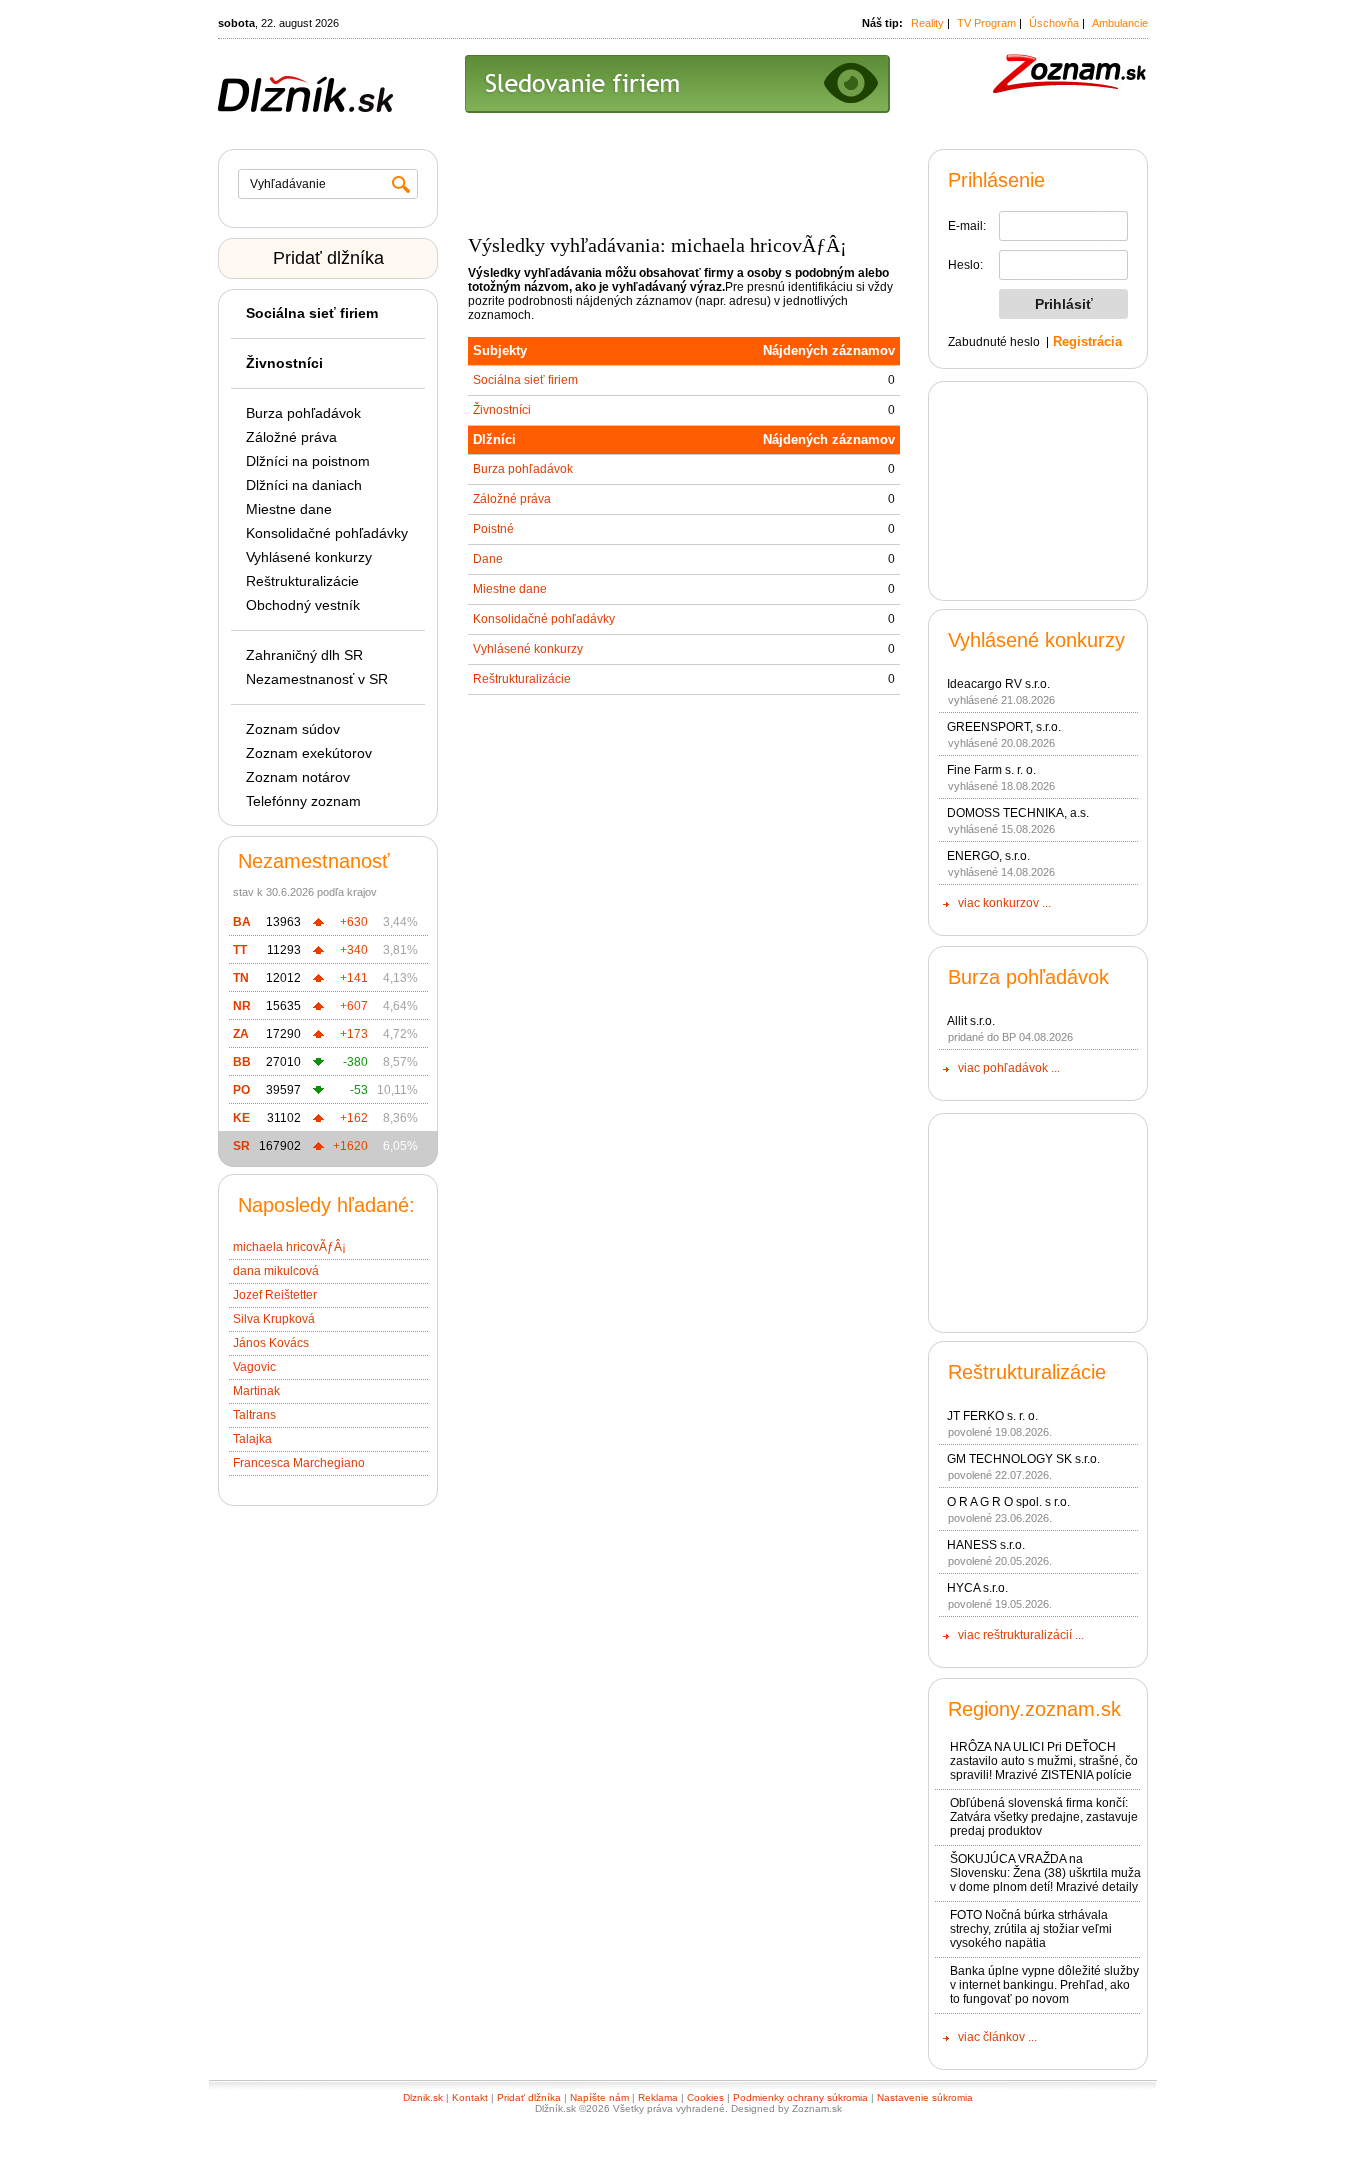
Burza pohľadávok (303, 413)
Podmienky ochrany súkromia (800, 2097)
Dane (488, 559)
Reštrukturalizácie (302, 581)
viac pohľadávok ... (1009, 1068)
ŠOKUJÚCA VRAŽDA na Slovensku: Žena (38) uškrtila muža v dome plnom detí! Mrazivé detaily (1045, 1873)
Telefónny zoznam (303, 801)
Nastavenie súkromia (925, 2097)
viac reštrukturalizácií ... (1021, 1635)
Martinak (256, 1391)
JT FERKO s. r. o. (992, 1416)
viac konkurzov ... (1004, 903)
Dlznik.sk (423, 2097)
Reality (927, 23)
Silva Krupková (274, 1319)
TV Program (986, 23)
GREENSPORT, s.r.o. (1004, 727)
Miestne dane (289, 509)
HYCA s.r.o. (977, 1588)
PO (241, 1090)
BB (242, 1062)
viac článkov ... (997, 2037)
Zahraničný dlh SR (304, 655)
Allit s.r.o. (971, 1021)
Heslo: (965, 265)
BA (242, 922)
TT (240, 950)
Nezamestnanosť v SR (317, 679)
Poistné (493, 529)
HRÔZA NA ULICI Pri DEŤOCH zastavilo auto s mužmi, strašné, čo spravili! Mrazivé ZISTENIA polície (1044, 1761)
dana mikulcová (276, 1271)
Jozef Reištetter (275, 1295)
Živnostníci (502, 410)
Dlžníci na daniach (304, 485)
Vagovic (254, 1367)
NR (242, 1006)
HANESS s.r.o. (986, 1545)
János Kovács (271, 1343)
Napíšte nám (599, 2097)
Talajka (252, 1439)
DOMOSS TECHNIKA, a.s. (1018, 813)
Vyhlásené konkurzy (309, 557)
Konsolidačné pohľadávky (327, 533)
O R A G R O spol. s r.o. (1008, 1502)
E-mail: (967, 226)
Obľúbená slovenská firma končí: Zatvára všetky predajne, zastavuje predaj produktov (1044, 1817)
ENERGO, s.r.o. (988, 856)
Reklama (658, 2097)
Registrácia (1087, 341)
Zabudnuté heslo (994, 342)
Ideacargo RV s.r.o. (998, 684)
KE (241, 1118)
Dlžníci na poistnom (308, 461)
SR (241, 1146)
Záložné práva (291, 437)
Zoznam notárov (298, 777)
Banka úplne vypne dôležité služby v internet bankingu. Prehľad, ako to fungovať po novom (1044, 1985)
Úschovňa (1054, 23)
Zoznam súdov (293, 729)
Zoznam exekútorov (309, 753)
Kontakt (470, 2097)
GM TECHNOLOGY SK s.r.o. (1023, 1459)
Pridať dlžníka (328, 258)
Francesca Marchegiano (299, 1463)
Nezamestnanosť (314, 861)
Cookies (705, 2097)
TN (241, 978)
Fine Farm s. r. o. (991, 770)
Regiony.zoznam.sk (1034, 1709)
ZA (241, 1034)
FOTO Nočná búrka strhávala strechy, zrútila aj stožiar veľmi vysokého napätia (1031, 1929)
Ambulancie (1120, 23)
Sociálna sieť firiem (525, 380)
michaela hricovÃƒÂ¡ (289, 1247)
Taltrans (254, 1415)
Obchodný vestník (303, 605)
